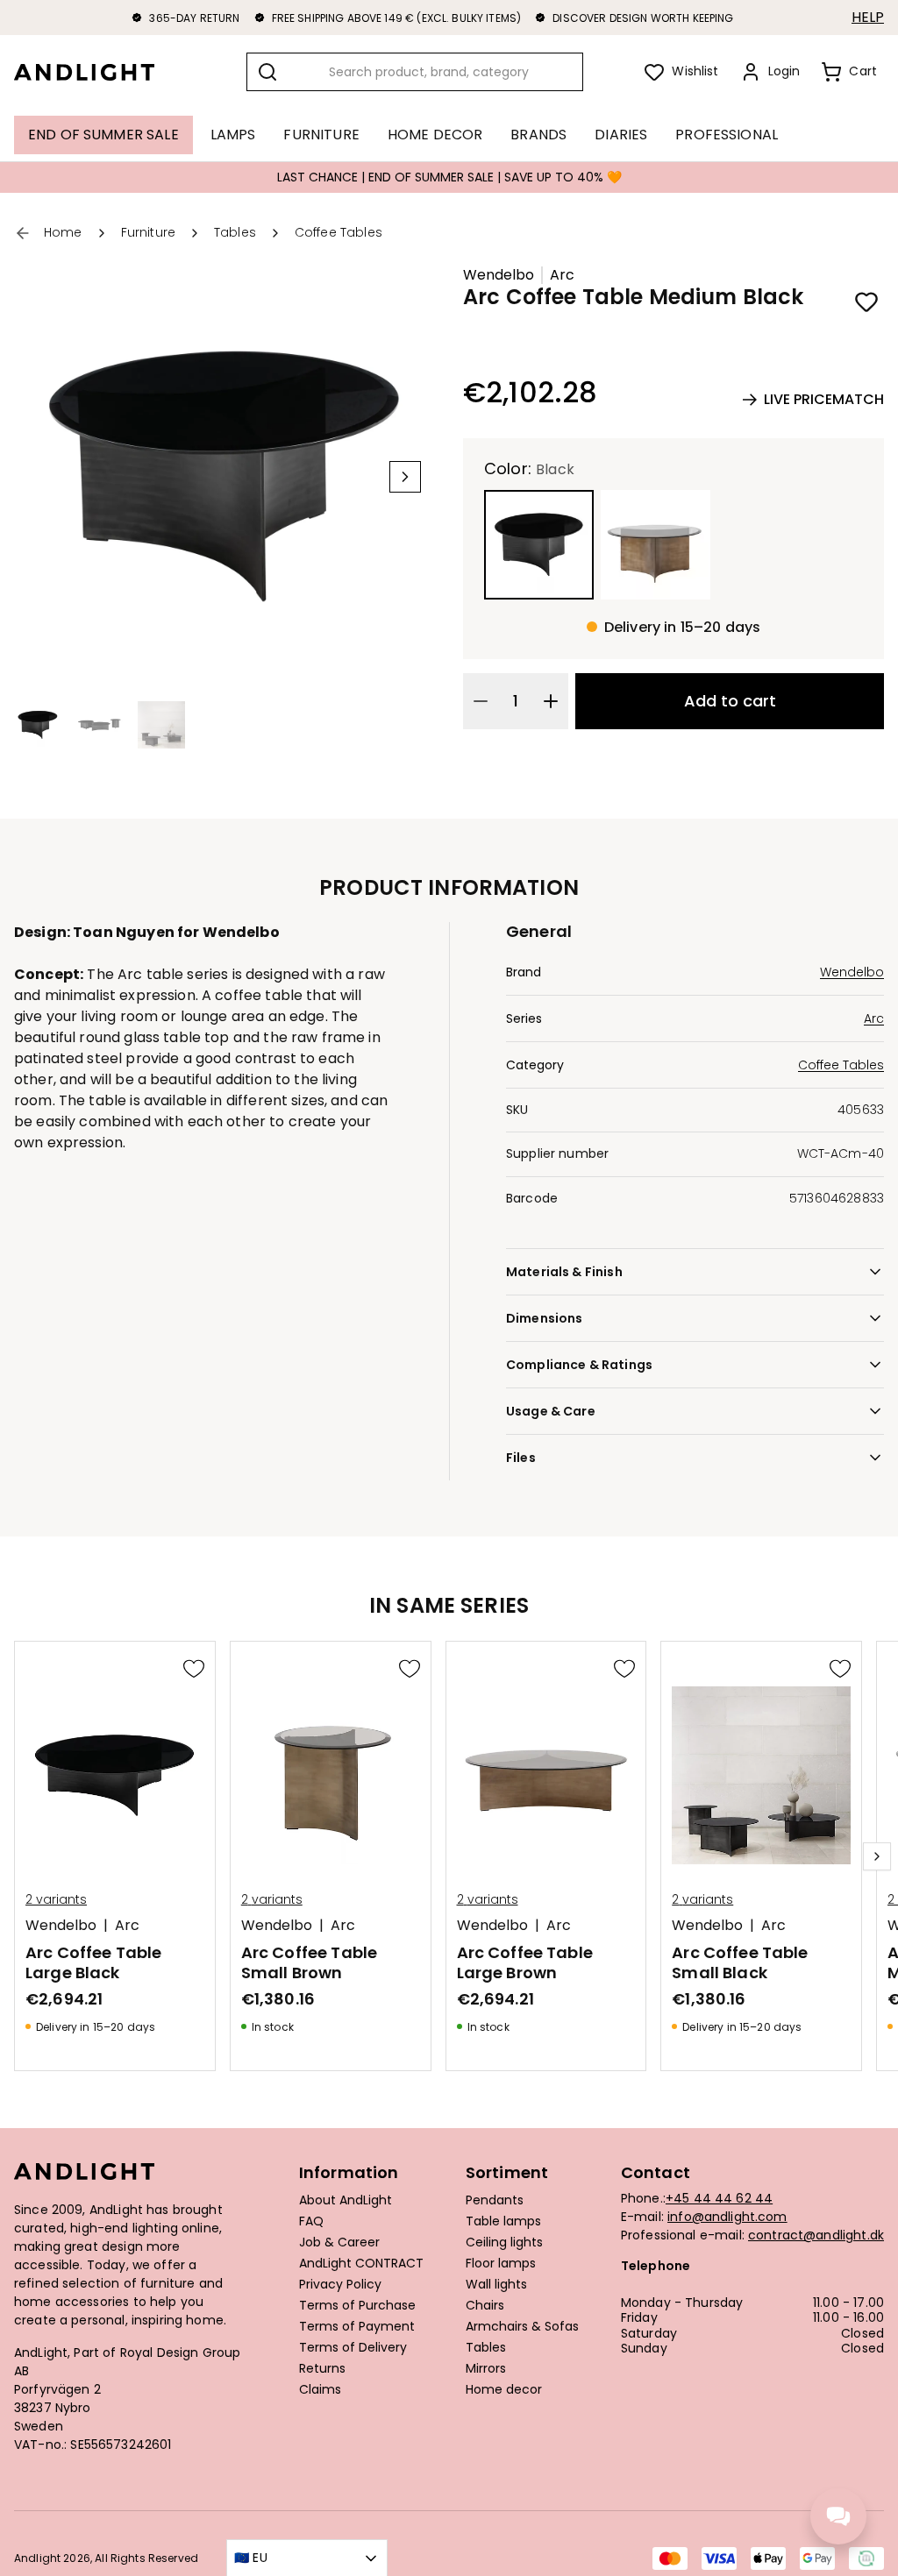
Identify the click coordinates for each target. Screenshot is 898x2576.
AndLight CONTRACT (361, 2264)
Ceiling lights (504, 2243)
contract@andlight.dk (816, 2235)
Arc (562, 275)
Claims (320, 2390)
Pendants (495, 2201)
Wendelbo (499, 275)
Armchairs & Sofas (522, 2327)
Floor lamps (501, 2264)
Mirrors (486, 2369)
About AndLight (346, 2201)
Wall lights (496, 2285)
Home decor (504, 2390)
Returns (322, 2369)
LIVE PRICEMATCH (824, 399)
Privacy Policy (340, 2285)
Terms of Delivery (353, 2348)
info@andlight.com (727, 2217)
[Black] (539, 545)
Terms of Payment (357, 2327)
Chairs (485, 2306)
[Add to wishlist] (866, 302)
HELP (868, 18)
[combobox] (415, 72)
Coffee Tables (841, 1065)
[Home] (98, 72)
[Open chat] (838, 2516)
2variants (56, 1899)
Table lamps (503, 2222)
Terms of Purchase (357, 2306)
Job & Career (339, 2243)
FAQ (311, 2222)
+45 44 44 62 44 (719, 2198)
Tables (486, 2348)
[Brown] (656, 545)
